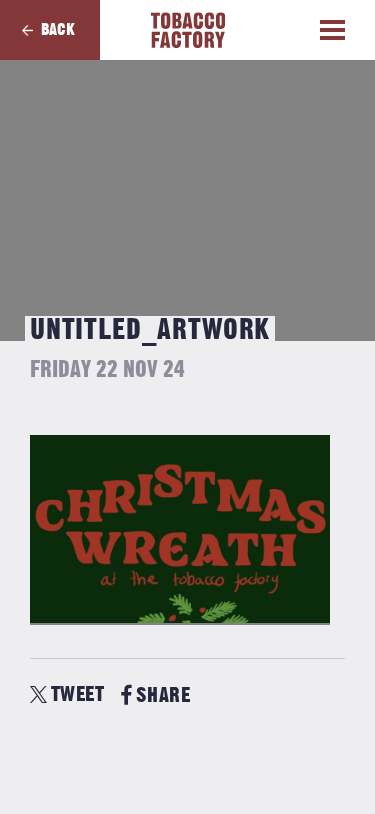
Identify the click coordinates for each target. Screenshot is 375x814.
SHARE (163, 695)
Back (58, 30)
